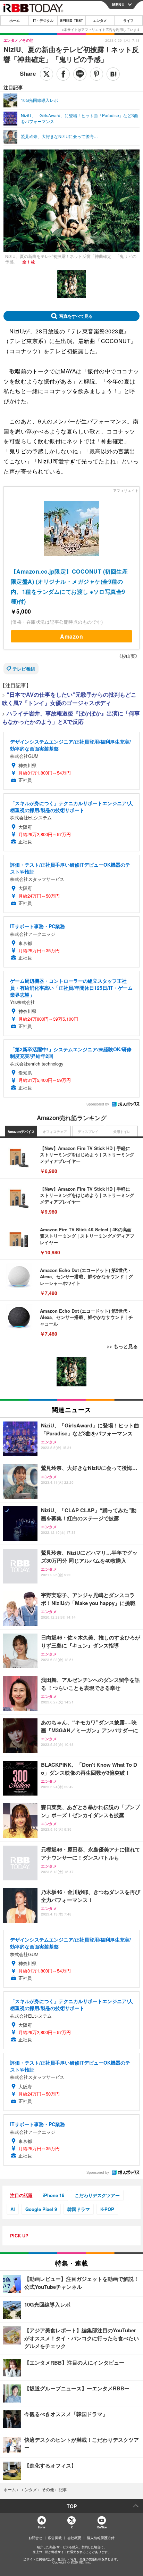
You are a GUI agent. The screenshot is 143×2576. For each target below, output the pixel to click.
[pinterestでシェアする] (96, 74)
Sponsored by (98, 1104)
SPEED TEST (71, 21)
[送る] (80, 74)
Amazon (71, 636)
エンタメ (100, 21)
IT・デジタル (43, 21)
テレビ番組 (24, 669)
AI (13, 2209)
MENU (118, 5)
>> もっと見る (122, 1346)
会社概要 (74, 2538)
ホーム (15, 21)
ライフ (128, 21)
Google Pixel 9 (41, 2209)
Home (41, 2527)
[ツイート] (47, 74)
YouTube (102, 2527)
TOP (72, 2506)
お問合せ (35, 2538)
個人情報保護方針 (101, 2538)
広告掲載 (55, 2538)
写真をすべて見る (76, 316)
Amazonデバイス (21, 1132)
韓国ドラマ (79, 2209)
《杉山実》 (128, 656)
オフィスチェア (55, 1132)
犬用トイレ (122, 1132)
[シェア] (63, 74)
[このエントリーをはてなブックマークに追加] (113, 74)
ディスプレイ (88, 1132)
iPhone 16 (53, 2195)
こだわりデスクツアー (97, 2195)
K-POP (107, 2209)
